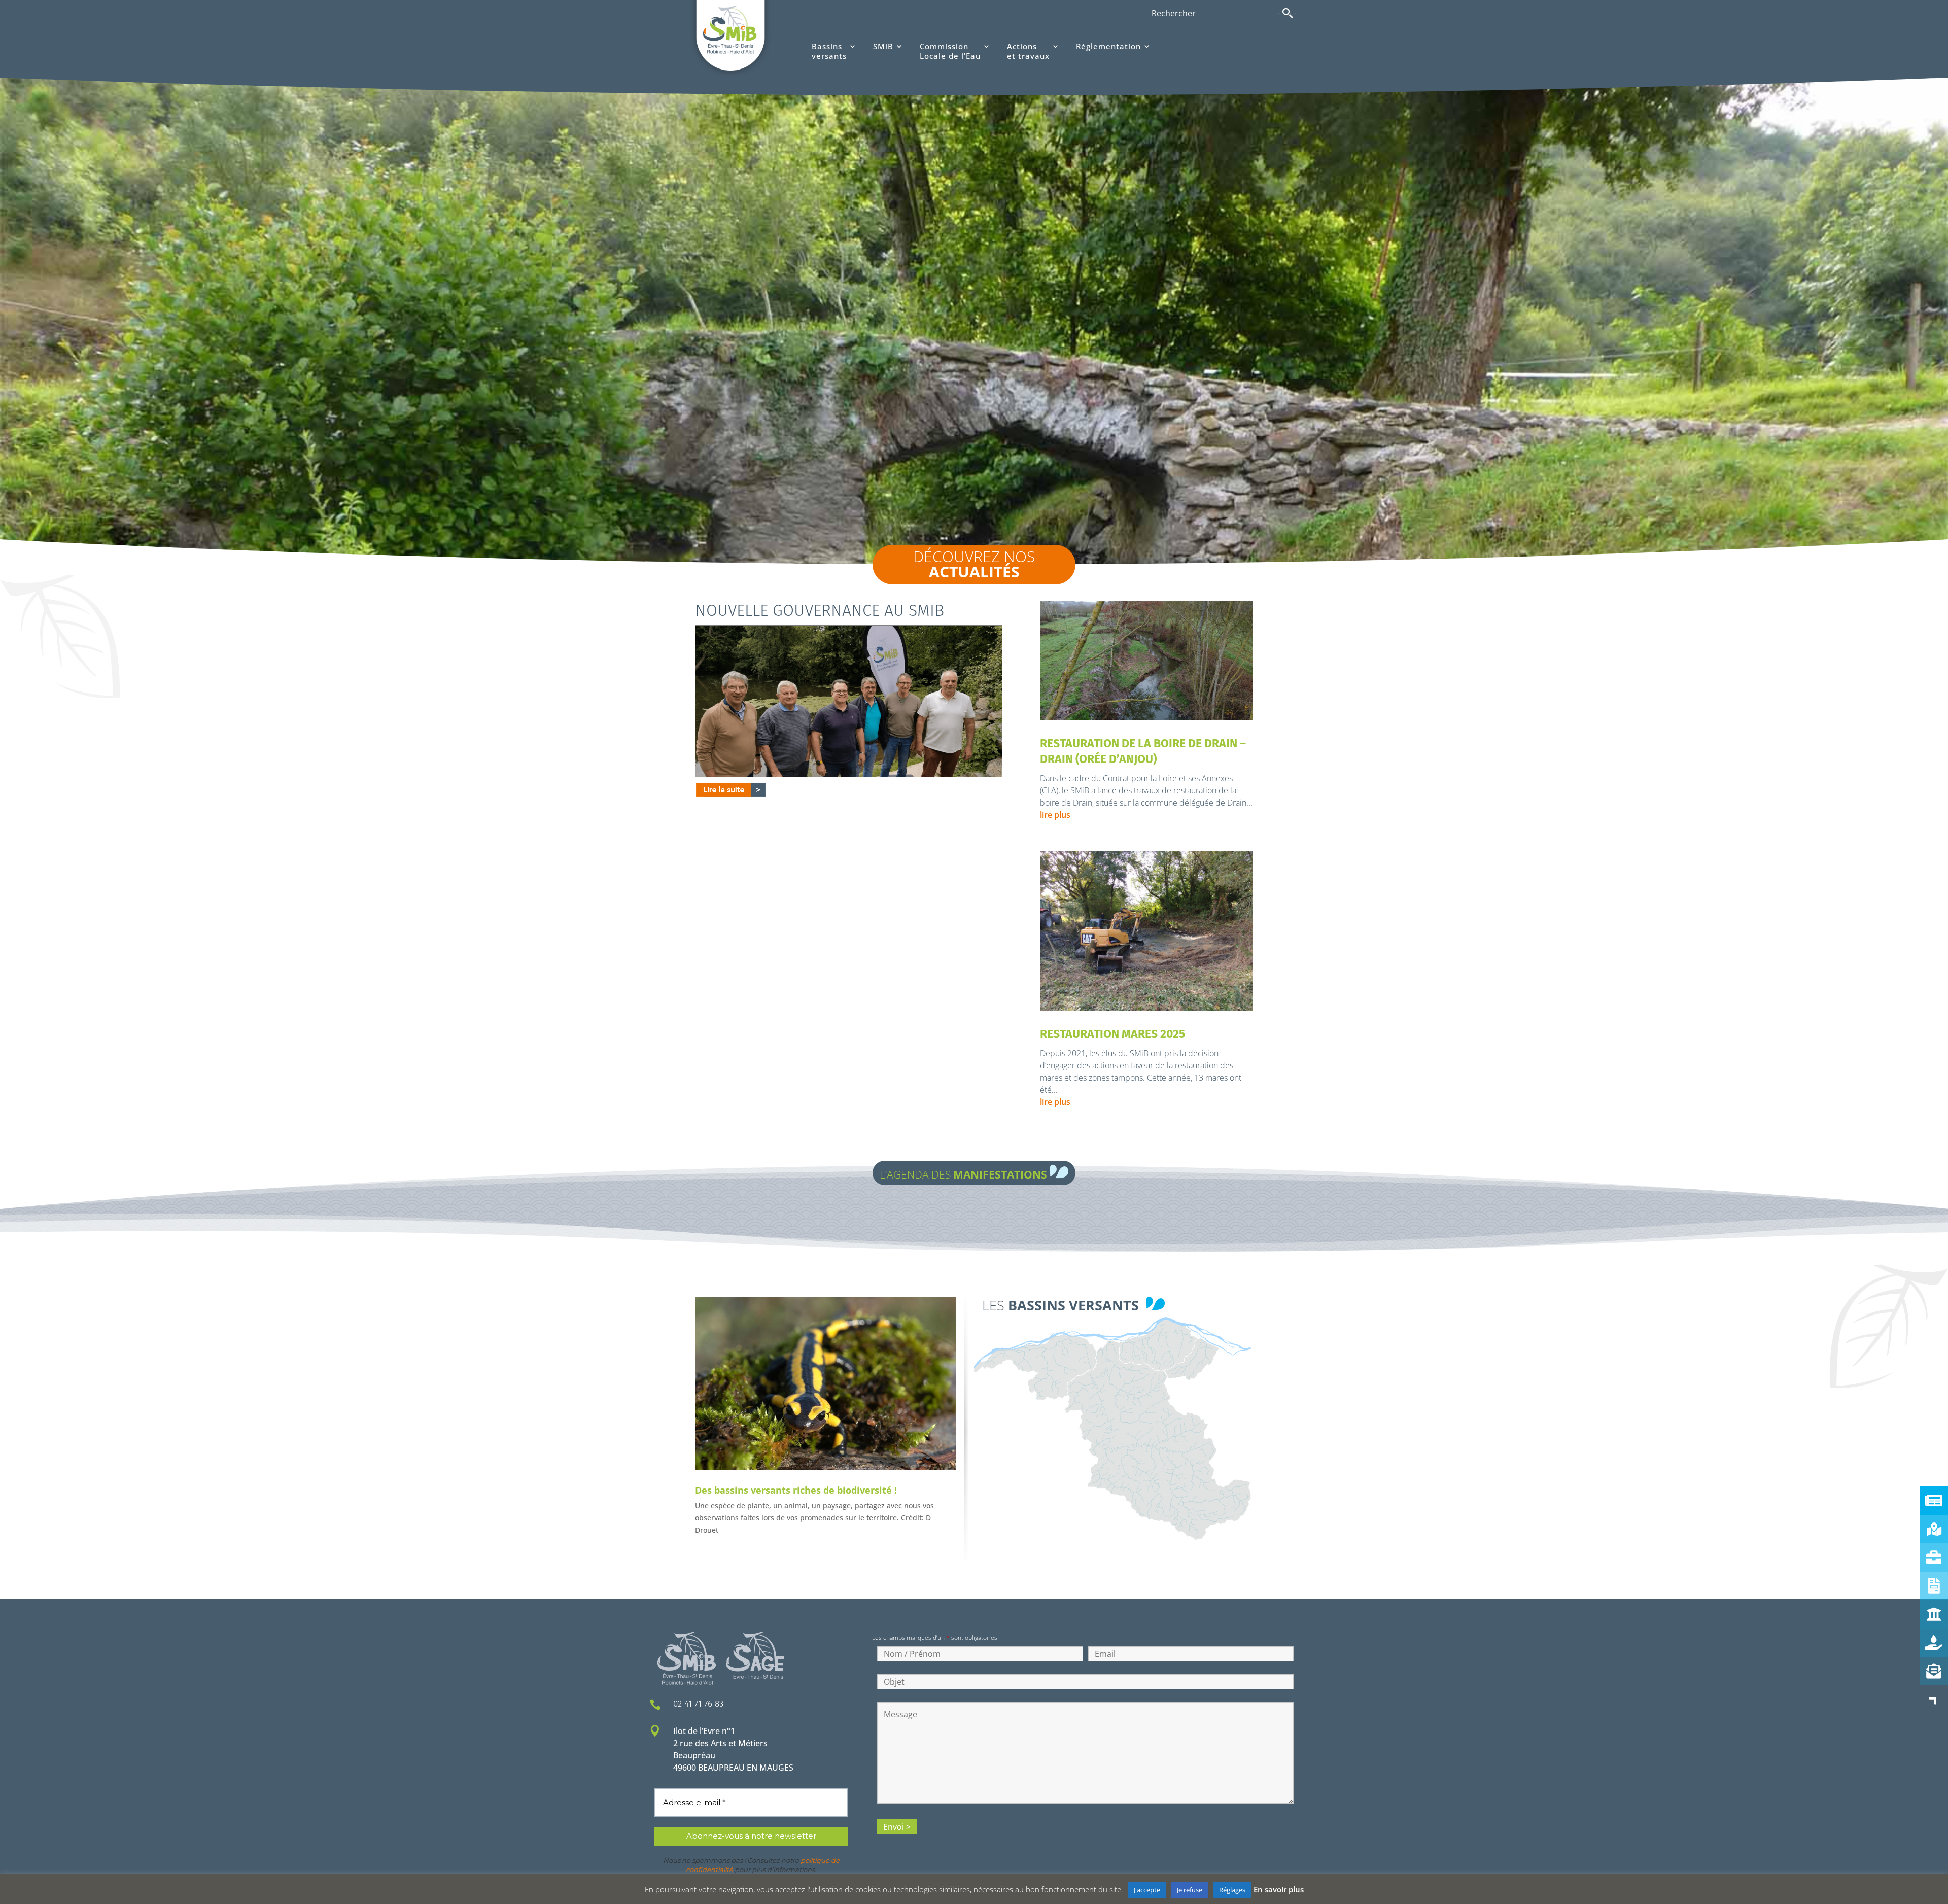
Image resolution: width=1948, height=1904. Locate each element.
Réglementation (1108, 46)
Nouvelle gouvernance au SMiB (820, 610)
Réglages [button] (1232, 1890)
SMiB (883, 46)
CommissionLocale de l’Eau (950, 51)
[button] (1934, 1700)
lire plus (1055, 815)
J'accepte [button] (1147, 1890)
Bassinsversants (829, 51)
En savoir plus (1279, 1889)
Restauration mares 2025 (1112, 1034)
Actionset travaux (1028, 51)
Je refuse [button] (1190, 1890)
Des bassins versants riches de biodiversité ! (796, 1490)
